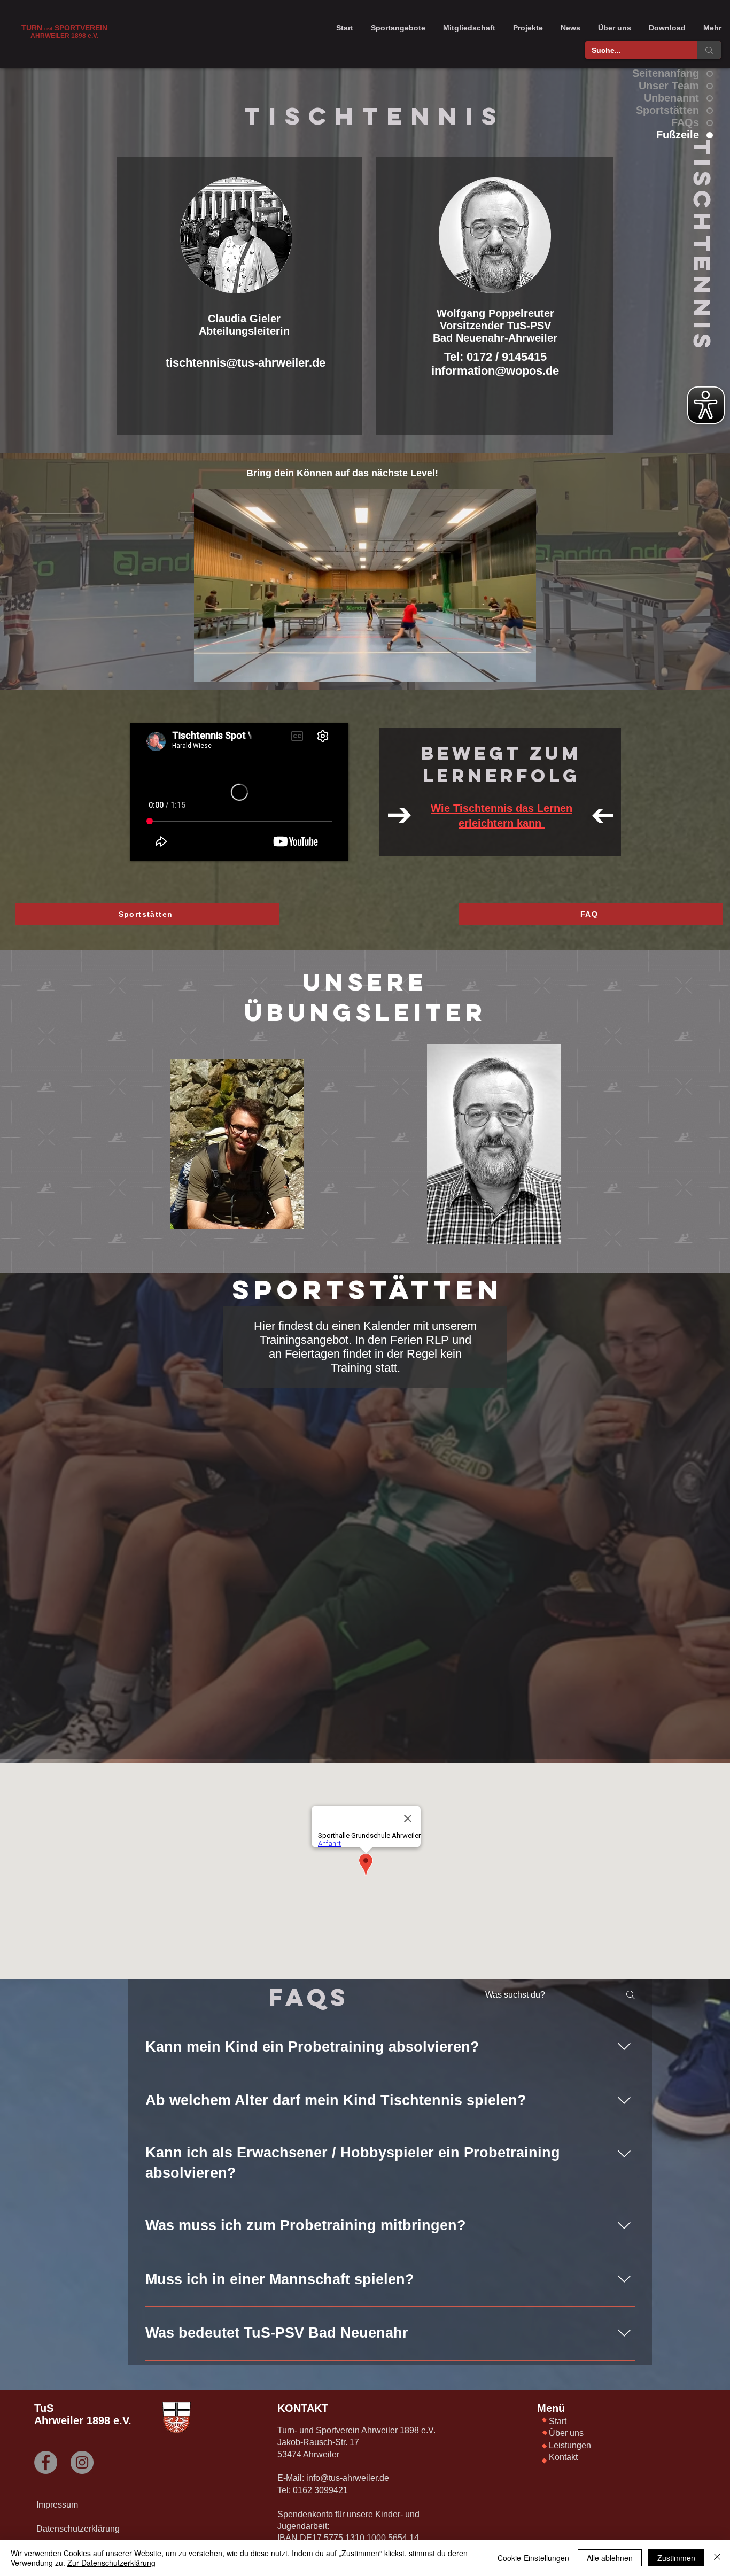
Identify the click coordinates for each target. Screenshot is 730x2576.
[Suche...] (709, 50)
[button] (398, 28)
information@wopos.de (495, 371)
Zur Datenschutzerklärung (111, 2563)
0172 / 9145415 (507, 357)
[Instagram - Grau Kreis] (82, 2462)
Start (558, 2421)
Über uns (566, 2433)
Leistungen (570, 2445)
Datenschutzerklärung (78, 2529)
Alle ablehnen (610, 2558)
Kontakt (563, 2457)
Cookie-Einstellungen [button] (533, 2558)
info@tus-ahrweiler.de (348, 2478)
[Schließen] (717, 2558)
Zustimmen (676, 2558)
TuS (44, 2408)
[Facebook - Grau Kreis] (46, 2462)
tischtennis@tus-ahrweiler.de (246, 363)
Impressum (57, 2505)
